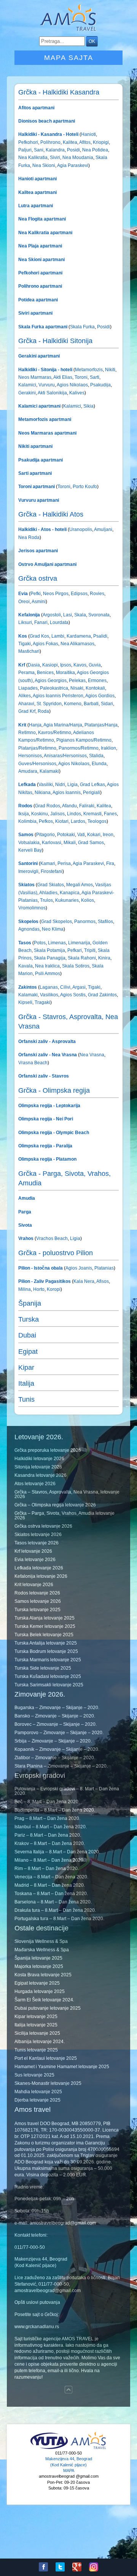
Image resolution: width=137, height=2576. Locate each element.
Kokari (93, 835)
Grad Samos (90, 843)
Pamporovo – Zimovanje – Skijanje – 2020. (59, 1733)
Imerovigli (28, 871)
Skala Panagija (49, 958)
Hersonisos (30, 756)
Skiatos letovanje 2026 (38, 1535)
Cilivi (65, 987)
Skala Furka (82, 327)
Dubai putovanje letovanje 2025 (48, 2008)
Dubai (27, 1335)
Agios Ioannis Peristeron (58, 696)
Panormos (84, 922)
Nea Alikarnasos (77, 644)
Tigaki (25, 644)
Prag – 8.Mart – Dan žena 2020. (47, 1818)
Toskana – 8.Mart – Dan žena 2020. (51, 1894)
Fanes (110, 814)
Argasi (79, 987)
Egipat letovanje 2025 (37, 1983)
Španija (30, 1303)
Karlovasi (51, 843)
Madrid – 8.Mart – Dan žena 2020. (50, 1885)
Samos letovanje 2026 (38, 1601)
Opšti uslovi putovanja (37, 2302)
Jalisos (57, 814)
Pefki (36, 594)
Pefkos (45, 821)
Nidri (60, 785)
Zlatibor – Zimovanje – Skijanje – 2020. (55, 1758)
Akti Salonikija (52, 393)
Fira (110, 863)
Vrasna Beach (33, 1063)
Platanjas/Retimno (37, 748)
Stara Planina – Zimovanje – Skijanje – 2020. (61, 1766)
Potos (40, 943)
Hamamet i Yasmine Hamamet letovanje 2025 (62, 2067)
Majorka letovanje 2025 (39, 1966)
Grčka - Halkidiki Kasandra (59, 92)
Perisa (64, 863)
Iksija (24, 814)
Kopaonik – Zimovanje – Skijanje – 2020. (57, 1749)
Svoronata (98, 615)
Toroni (80, 377)
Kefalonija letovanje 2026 (41, 1576)
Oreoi (24, 602)
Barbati (91, 704)
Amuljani (103, 529)
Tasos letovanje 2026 (37, 1543)
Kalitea (69, 142)
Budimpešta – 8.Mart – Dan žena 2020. (55, 1810)
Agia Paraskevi (72, 165)
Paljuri (25, 150)
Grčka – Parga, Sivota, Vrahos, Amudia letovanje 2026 (65, 1516)
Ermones (97, 681)
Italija (26, 1383)
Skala (80, 615)
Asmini (38, 602)
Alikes (25, 696)
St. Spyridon (49, 704)
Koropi (53, 1289)
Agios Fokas (45, 644)
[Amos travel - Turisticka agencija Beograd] (88, 2448)
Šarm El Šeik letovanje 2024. (44, 2000)
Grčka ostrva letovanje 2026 (43, 1526)
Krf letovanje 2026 (33, 1551)
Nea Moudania (77, 158)
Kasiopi (49, 665)
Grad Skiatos (51, 885)
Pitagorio (45, 835)
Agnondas (29, 929)
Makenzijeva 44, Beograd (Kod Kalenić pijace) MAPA (69, 2465)
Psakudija (100, 385)
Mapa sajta (69, 58)
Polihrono (50, 142)
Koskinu (39, 814)
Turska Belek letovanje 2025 (44, 1635)
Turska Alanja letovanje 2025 (45, 1618)
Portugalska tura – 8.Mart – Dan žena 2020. (59, 1919)
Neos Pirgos (55, 594)
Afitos (84, 142)
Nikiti (110, 370)
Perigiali (91, 792)
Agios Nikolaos (72, 385)
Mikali (69, 843)
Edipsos (79, 594)
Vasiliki (46, 785)
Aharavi (26, 704)
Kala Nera (84, 1281)
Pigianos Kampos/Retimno (83, 740)
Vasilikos (49, 995)
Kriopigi (100, 142)
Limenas (56, 943)
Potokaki (65, 835)
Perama (26, 673)
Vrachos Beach (52, 1238)
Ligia (72, 785)
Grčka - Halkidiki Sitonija (55, 341)
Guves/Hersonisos (37, 764)
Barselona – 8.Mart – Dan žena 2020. (53, 1902)
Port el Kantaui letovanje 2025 (46, 2058)
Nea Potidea (95, 150)
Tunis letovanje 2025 (36, 2050)
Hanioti (88, 134)
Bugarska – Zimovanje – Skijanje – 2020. (57, 1708)
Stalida (96, 756)
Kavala (25, 966)
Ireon (108, 835)
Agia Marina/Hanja (62, 725)
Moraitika (65, 673)
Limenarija (79, 943)
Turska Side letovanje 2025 (43, 1668)
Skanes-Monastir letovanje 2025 (48, 2083)
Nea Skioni (43, 165)
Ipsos (65, 665)
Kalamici (27, 385)
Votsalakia (29, 843)
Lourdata (59, 622)
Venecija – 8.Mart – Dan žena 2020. (51, 1877)
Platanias (104, 1268)
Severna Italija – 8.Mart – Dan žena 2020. (57, 1852)
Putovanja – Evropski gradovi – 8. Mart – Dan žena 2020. (67, 1791)
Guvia (94, 665)
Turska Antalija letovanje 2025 (46, 1643)
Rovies (96, 594)
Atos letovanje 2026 (35, 1484)
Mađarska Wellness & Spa (42, 1950)
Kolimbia (27, 821)
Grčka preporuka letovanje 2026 (48, 1450)
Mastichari (29, 651)
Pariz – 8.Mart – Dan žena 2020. (48, 1835)
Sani (38, 150)
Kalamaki (49, 771)
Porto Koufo (84, 487)
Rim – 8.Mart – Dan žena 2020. (47, 1869)
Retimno (27, 733)
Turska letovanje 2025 (37, 1610)
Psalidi (100, 636)
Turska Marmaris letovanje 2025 (48, 1660)
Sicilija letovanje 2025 (37, 2033)
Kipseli (25, 1002)
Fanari (40, 622)
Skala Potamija (49, 950)
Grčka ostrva (38, 578)
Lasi (67, 615)
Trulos (46, 900)
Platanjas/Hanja (100, 725)
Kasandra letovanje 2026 (41, 1475)
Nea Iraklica (47, 966)
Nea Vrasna (92, 1055)
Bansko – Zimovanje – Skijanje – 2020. (55, 1716)
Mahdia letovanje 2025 (38, 2092)
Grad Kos (39, 636)
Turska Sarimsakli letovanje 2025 (49, 1685)
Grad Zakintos (102, 995)
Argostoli (52, 615)
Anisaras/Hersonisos (65, 756)
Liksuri (25, 622)
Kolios (87, 900)
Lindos (73, 814)
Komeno (72, 704)
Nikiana (42, 792)
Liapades (28, 688)
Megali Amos (79, 885)
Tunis (26, 1399)
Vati (80, 835)
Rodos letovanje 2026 (37, 1593)
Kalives (76, 393)
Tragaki (42, 1002)
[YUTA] (49, 2448)
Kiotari (61, 821)
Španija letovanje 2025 (38, 1958)
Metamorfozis (89, 370)
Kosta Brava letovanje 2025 (43, 1975)
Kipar (26, 1368)
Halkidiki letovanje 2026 (39, 1459)
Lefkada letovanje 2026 (39, 1568)
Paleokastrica (53, 688)
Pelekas (77, 681)
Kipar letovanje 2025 (36, 2017)
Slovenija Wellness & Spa (41, 1941)
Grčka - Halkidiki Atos (51, 514)
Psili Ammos (47, 974)
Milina (25, 1289)
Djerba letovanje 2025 (37, 2100)
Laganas (49, 987)
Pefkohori (28, 142)
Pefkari (74, 950)
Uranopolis (81, 529)
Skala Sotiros (75, 966)
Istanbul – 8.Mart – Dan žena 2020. (51, 1827)
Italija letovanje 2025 (36, 2025)
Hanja (35, 725)
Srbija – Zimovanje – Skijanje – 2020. (53, 1741)
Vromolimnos (32, 908)
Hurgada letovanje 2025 (40, 1991)
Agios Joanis (79, 1268)
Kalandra (55, 150)
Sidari (106, 704)
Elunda (99, 764)
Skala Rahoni (81, 958)
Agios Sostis (72, 995)
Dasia (34, 665)
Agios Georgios (50, 681)
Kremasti (92, 814)
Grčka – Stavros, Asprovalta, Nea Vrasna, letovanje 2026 (67, 1494)
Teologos (96, 821)
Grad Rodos (48, 806)
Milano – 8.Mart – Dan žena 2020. (49, 1860)
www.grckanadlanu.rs (37, 2327)
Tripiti (89, 950)
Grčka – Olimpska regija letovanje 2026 (55, 1505)
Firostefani (51, 871)
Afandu (69, 806)
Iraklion (108, 748)
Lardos (77, 821)
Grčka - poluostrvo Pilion (56, 1253)
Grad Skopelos (57, 922)
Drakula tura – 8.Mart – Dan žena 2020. (55, 1910)
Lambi (57, 636)
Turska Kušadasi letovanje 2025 (48, 1676)
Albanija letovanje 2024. (40, 2042)
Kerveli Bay (30, 850)
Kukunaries (66, 900)
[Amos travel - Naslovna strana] (68, 30)
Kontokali (95, 688)
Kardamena (78, 636)
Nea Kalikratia (33, 158)
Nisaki (76, 688)
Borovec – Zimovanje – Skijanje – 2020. (56, 1724)
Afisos (102, 1281)
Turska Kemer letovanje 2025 (45, 1626)
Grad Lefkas (92, 785)
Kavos (79, 665)
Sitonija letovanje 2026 (38, 1467)
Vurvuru (46, 385)
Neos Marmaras (35, 377)
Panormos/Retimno (78, 748)
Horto (38, 1289)
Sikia (88, 406)
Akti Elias (62, 377)
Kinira (104, 958)
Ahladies (48, 893)
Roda (43, 711)
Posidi (73, 150)
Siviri (54, 158)
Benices (45, 673)
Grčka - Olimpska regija (54, 1090)
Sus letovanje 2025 (34, 2075)
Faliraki (86, 806)
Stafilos (105, 922)
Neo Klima (52, 929)
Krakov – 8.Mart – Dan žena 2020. (50, 1843)
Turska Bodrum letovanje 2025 (46, 1651)
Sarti (94, 377)
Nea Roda (29, 537)
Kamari (48, 863)
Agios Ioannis (66, 792)
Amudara (28, 771)
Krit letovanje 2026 (34, 1585)
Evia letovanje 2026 (35, 1560)
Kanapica (69, 893)
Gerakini (27, 393)
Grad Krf (27, 711)
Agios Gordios (100, 696)
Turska (29, 1319)
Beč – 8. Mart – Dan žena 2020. (47, 1802)
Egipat (28, 1352)
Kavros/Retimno (54, 733)
